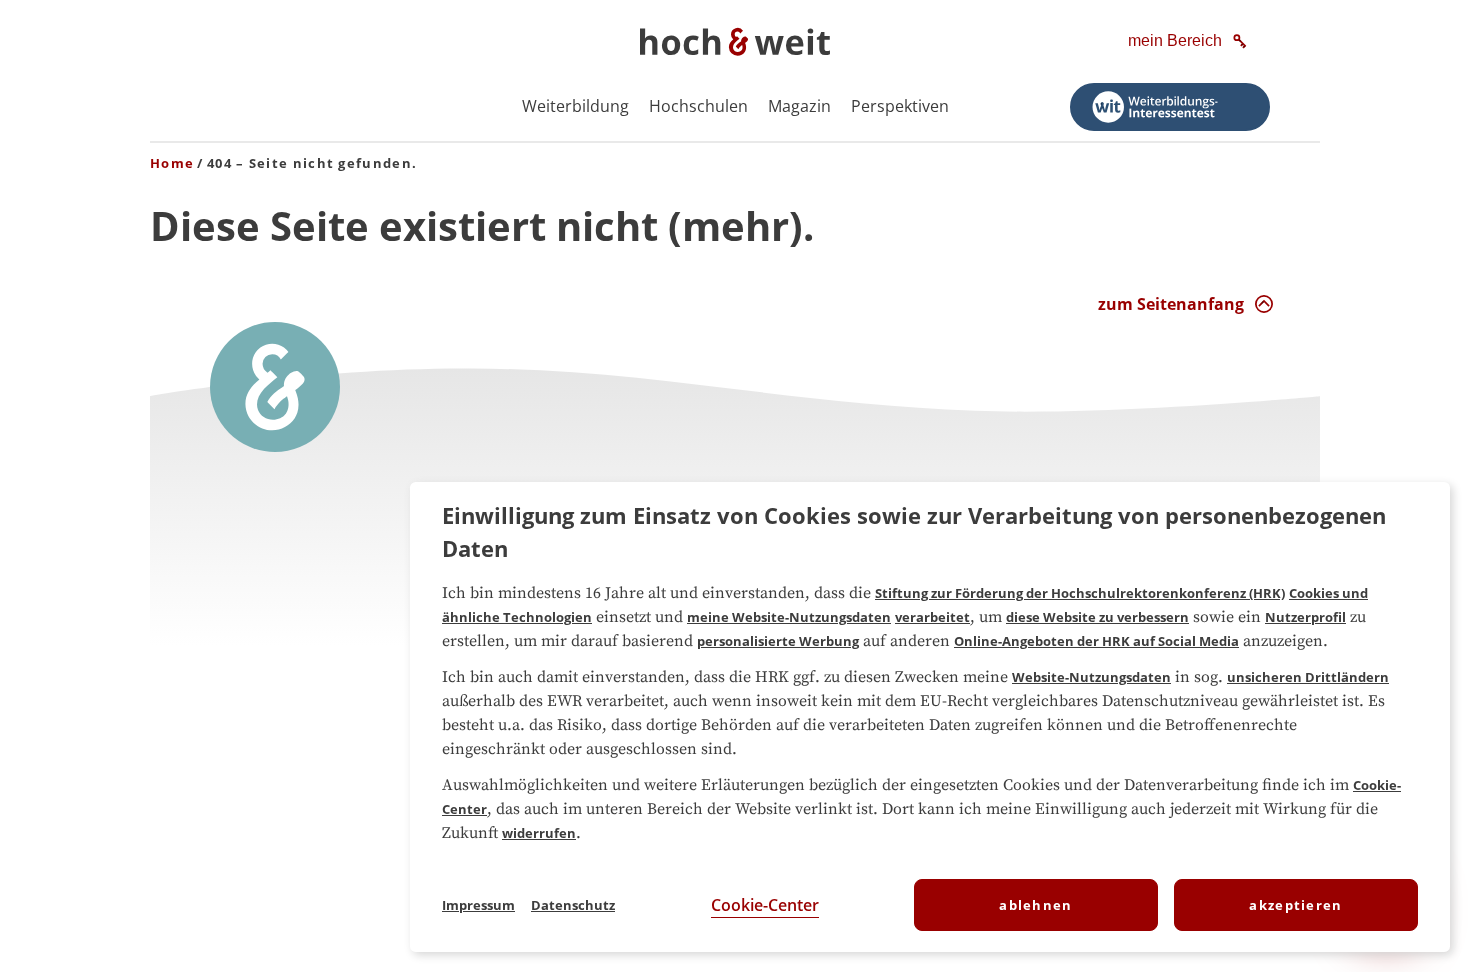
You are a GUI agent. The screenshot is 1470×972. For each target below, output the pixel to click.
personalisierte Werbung (778, 641)
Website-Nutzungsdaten (1091, 677)
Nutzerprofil (1305, 617)
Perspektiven (900, 106)
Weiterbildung (575, 106)
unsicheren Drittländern (1308, 677)
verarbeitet (932, 617)
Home (172, 163)
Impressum (478, 905)
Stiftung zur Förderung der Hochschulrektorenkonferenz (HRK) (1080, 593)
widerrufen (539, 833)
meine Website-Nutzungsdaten (789, 617)
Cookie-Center (765, 905)
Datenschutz (573, 905)
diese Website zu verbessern (1097, 617)
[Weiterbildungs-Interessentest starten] (1170, 107)
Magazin (799, 106)
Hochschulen (698, 106)
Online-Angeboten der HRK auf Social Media (1096, 641)
